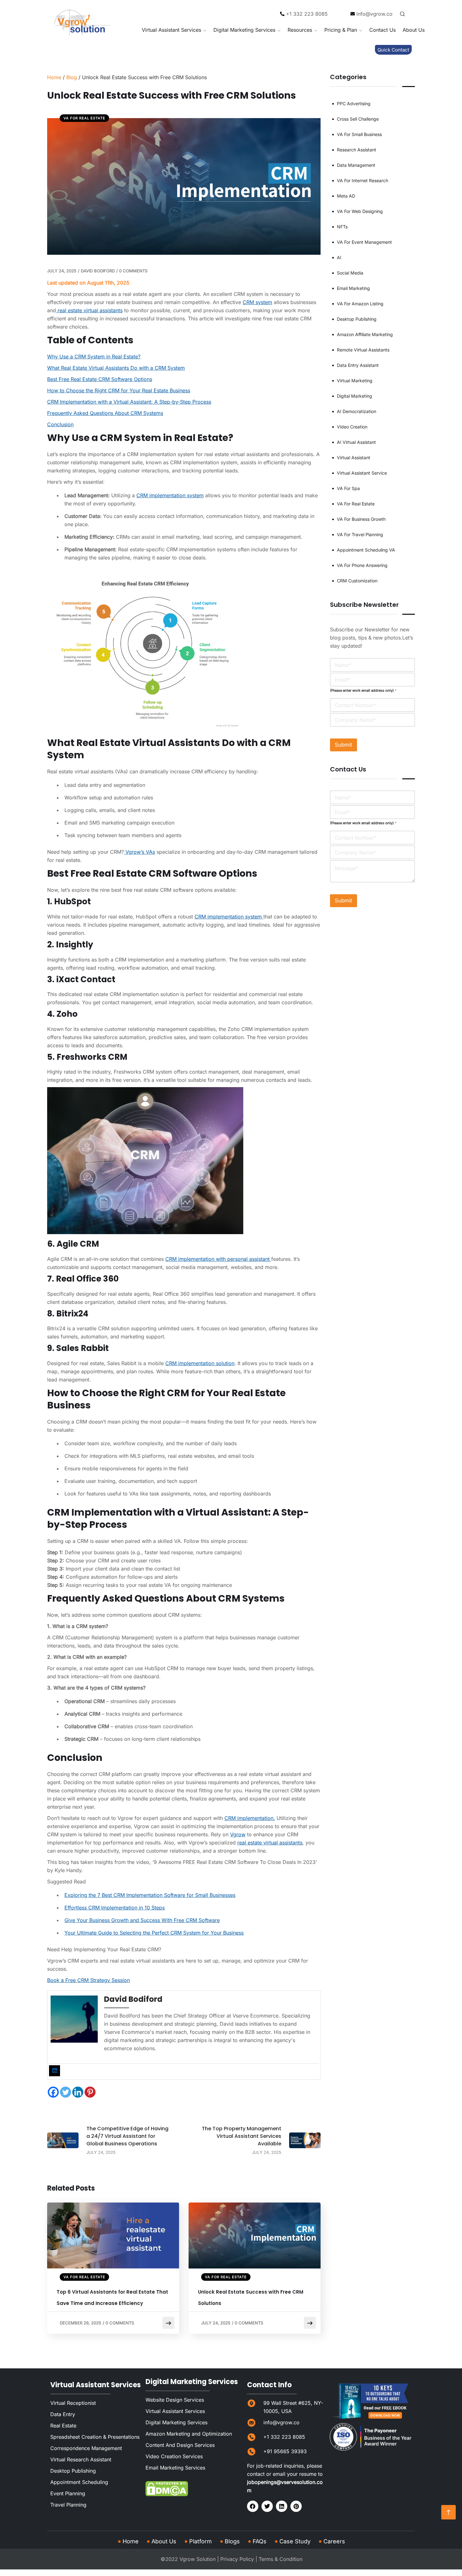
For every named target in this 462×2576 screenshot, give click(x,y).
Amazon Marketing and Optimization (189, 2434)
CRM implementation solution (200, 1363)
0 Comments (133, 271)
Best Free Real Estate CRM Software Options (100, 379)
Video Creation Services (174, 2457)
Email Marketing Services (175, 2468)
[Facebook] (53, 2092)
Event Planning (68, 2494)
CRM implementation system (170, 495)
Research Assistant (357, 150)
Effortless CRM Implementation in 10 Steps (115, 1908)
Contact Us (382, 30)
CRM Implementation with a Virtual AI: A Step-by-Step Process (129, 402)
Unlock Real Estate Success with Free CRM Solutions (251, 2298)
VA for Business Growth (361, 519)
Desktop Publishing (357, 319)
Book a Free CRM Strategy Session (88, 1980)
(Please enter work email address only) (363, 690)
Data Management (356, 165)
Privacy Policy (237, 2559)
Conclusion (60, 424)
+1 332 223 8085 (284, 2437)
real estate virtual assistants (89, 310)
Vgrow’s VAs (140, 852)
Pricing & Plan (341, 30)
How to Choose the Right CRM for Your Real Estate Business (119, 390)
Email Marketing (353, 288)
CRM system (257, 302)
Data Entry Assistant (358, 365)
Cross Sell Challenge (358, 119)
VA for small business (359, 134)
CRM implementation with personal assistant (218, 1259)
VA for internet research (363, 180)
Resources (300, 30)
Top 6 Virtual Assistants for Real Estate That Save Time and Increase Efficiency (112, 2298)
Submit (344, 745)
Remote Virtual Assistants (363, 350)
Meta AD (346, 196)
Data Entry (63, 2415)
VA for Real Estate (84, 118)
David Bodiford (98, 271)
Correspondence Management (86, 2448)
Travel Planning (68, 2505)
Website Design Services (175, 2400)
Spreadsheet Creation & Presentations (95, 2437)
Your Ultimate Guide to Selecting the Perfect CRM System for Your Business (154, 1933)
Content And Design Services (180, 2445)
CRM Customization (357, 581)
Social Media (350, 273)
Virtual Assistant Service (362, 473)
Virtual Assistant (354, 457)
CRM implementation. (250, 1818)
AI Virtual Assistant (356, 442)
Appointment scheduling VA (366, 550)
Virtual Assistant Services (171, 30)
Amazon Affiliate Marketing (365, 334)
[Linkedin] (78, 2092)
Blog (72, 77)
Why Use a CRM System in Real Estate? (94, 357)
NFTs (342, 227)
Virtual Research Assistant (81, 2460)
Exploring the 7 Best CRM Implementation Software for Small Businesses (150, 1895)
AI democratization (357, 411)
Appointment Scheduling (79, 2482)
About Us (414, 30)
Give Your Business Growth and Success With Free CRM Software (142, 1920)
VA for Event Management (364, 242)
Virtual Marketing (355, 381)
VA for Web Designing (360, 211)
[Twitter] (66, 2092)
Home (54, 77)
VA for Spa (348, 488)
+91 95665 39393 (285, 2452)
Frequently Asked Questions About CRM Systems (105, 413)
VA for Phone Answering (362, 565)
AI (339, 257)
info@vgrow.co (281, 2423)
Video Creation (352, 427)
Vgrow (238, 1834)
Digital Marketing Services (244, 30)
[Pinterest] (90, 2092)
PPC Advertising (354, 103)
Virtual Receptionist (73, 2403)
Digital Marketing (355, 396)
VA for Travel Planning (360, 534)
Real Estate (63, 2426)
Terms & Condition (280, 2559)
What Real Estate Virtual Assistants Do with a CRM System (116, 368)
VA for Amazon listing (360, 304)
